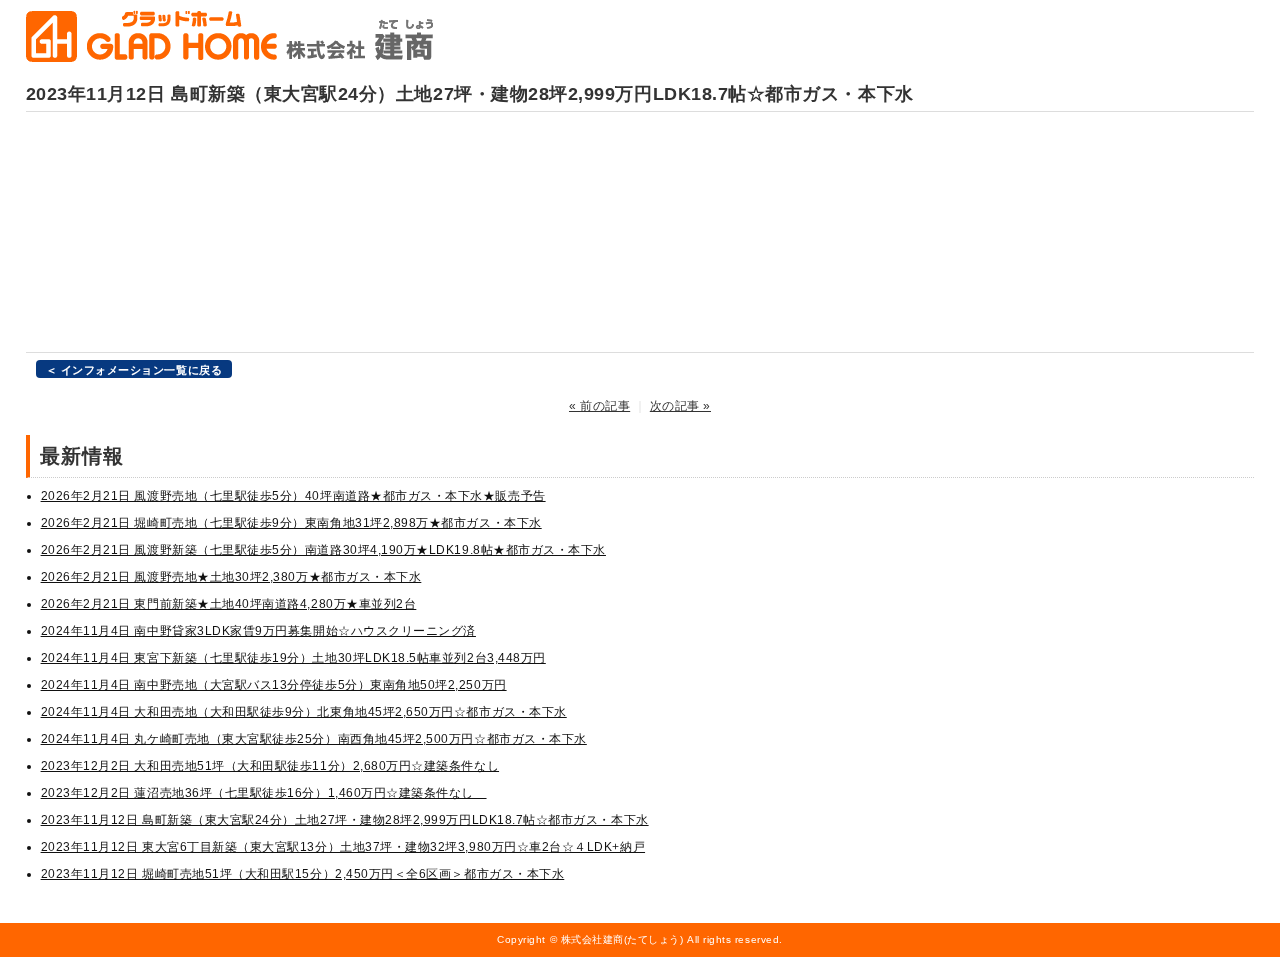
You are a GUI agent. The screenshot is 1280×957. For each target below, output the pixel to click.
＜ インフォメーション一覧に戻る (134, 370)
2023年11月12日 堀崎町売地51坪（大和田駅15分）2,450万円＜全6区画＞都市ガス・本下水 (303, 874)
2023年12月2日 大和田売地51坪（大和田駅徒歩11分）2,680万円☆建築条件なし (270, 766)
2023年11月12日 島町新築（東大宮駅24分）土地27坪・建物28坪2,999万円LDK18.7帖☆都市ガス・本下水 (345, 820)
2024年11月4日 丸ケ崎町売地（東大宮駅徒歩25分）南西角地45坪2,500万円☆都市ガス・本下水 (314, 739)
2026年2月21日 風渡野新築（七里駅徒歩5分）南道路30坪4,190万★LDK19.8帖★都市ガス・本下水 (323, 550)
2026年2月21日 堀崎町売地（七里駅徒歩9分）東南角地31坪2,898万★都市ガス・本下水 (291, 523)
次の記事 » (680, 406)
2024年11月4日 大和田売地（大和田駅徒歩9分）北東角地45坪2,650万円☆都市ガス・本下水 (304, 712)
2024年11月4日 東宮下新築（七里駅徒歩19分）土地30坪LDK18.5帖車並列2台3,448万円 (293, 658)
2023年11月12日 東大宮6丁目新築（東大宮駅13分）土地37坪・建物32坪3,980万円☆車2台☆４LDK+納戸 (343, 847)
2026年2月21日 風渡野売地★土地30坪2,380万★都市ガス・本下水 (231, 577)
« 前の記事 (599, 406)
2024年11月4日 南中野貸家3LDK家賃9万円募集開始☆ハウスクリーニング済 (258, 631)
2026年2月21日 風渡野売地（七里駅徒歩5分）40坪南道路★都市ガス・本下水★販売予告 (293, 496)
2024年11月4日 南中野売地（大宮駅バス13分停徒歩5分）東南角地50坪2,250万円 (274, 685)
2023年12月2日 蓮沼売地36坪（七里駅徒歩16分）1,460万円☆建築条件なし (264, 793)
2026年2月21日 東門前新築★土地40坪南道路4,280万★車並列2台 (229, 604)
